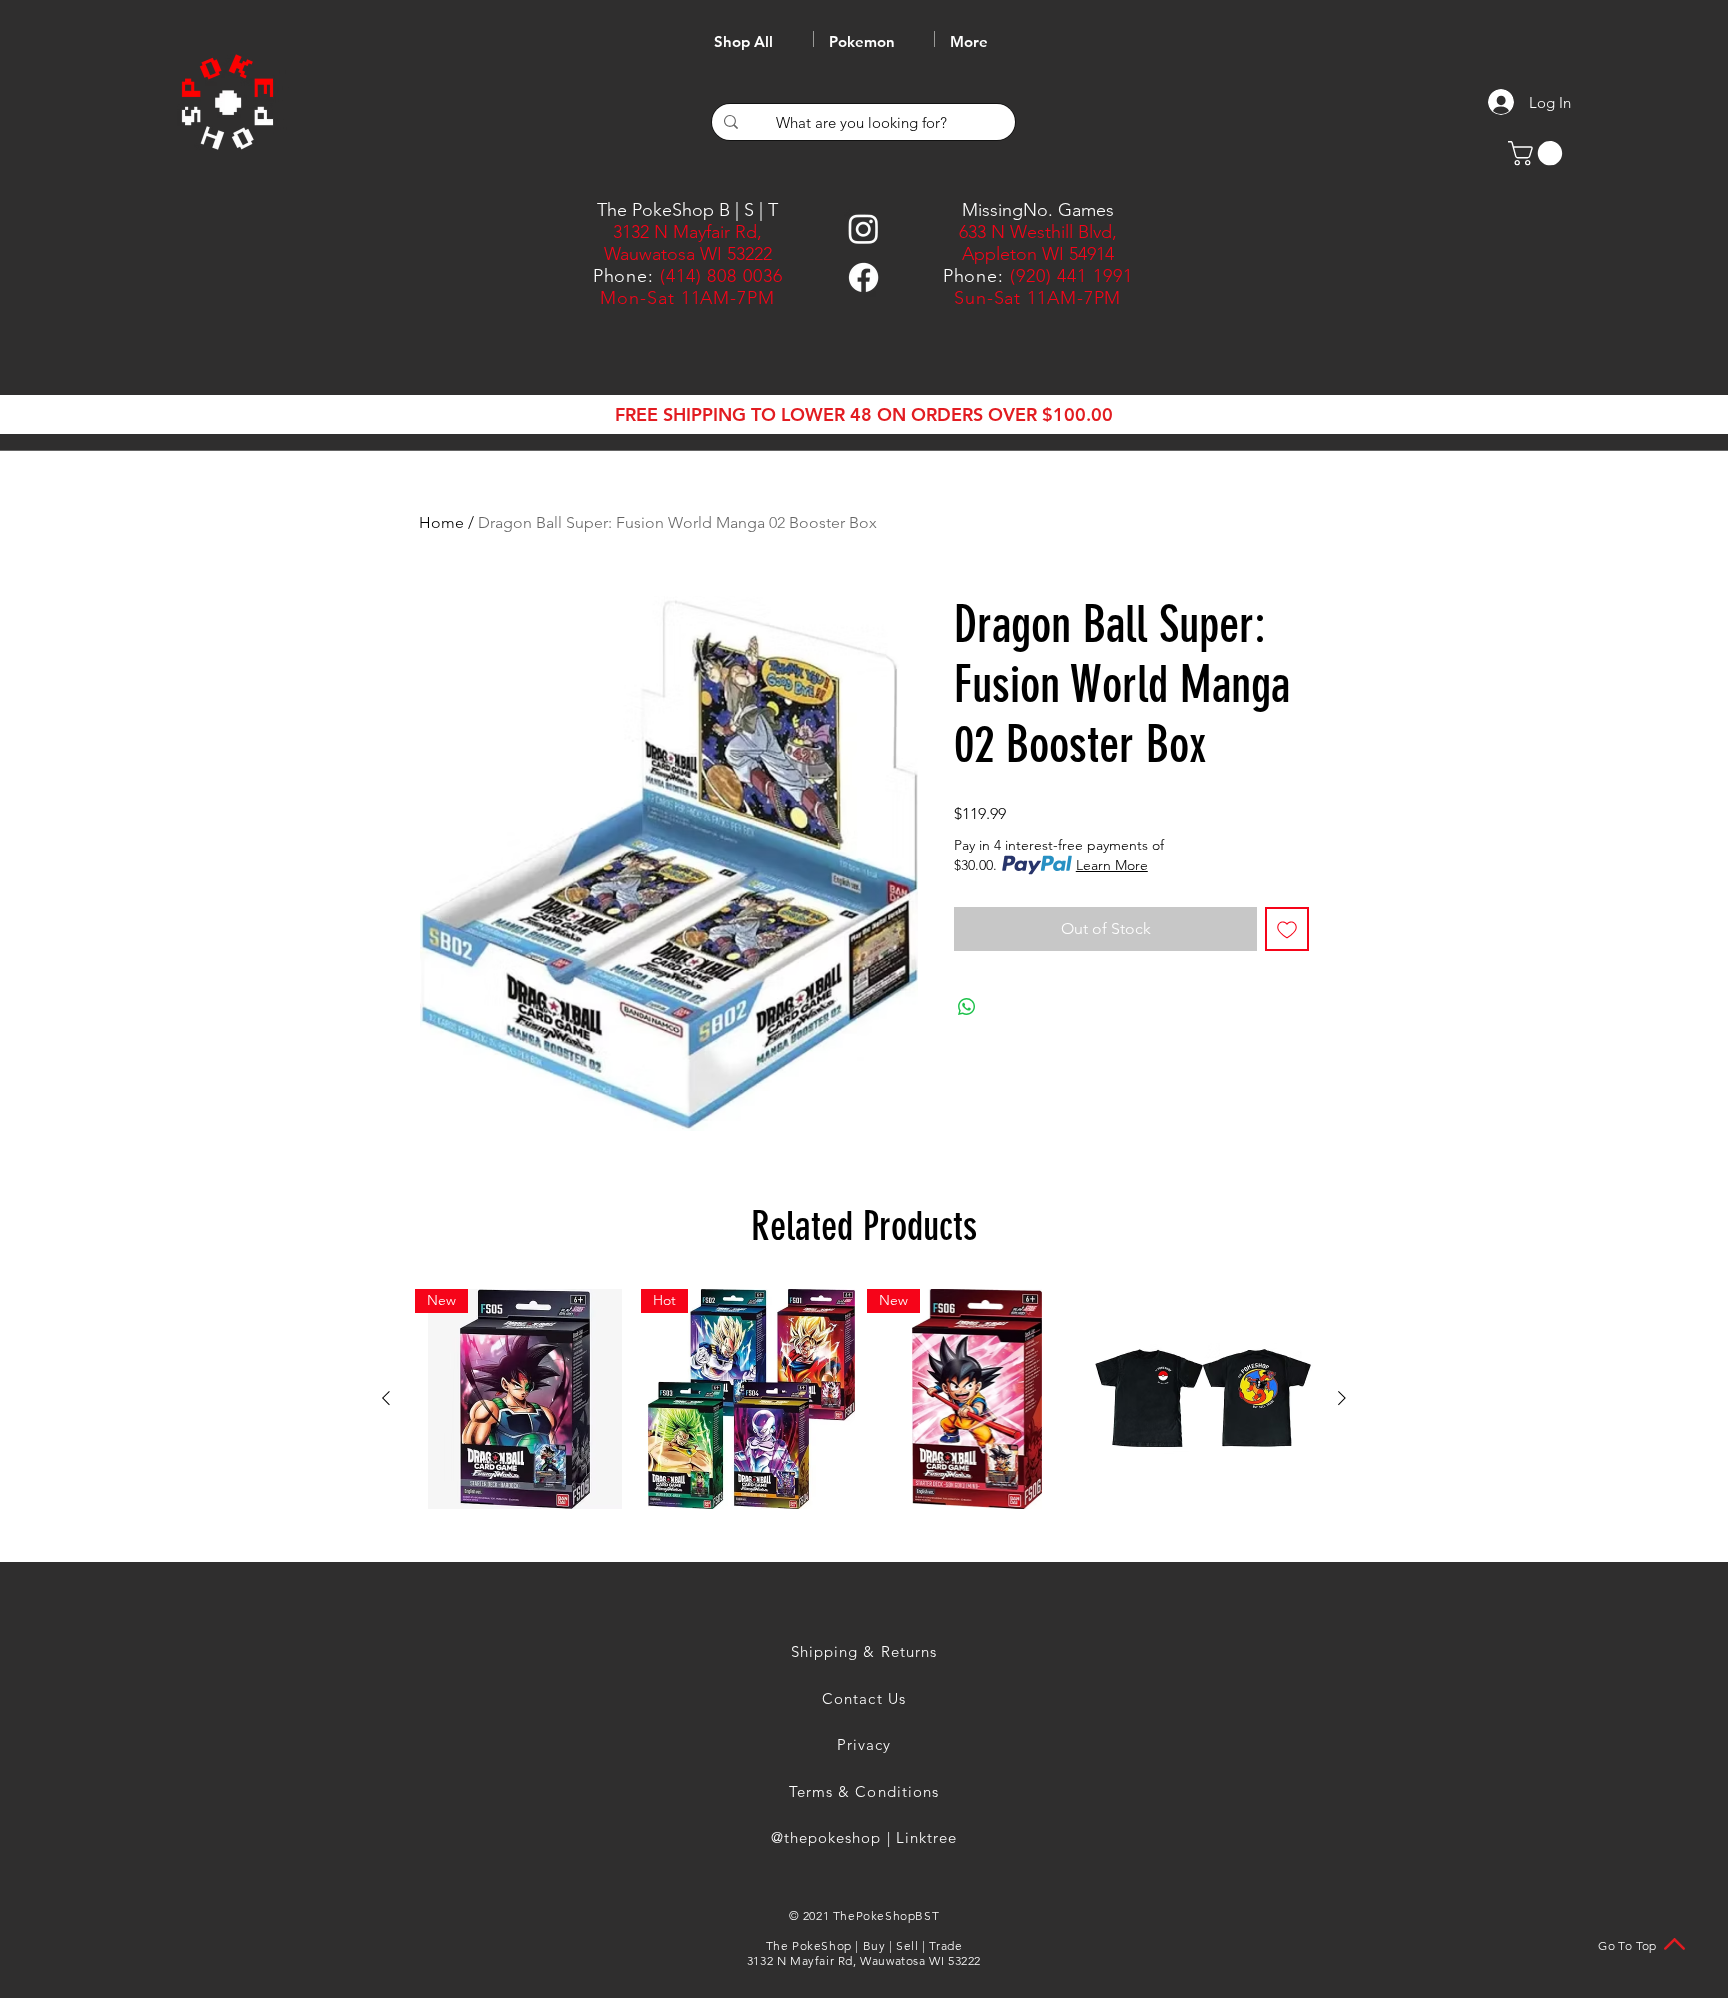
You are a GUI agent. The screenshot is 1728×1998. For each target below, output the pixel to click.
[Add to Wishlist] (1287, 929)
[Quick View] (1203, 1399)
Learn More (1112, 865)
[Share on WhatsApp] (967, 1007)
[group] (864, 1399)
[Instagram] (863, 228)
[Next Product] (1342, 1398)
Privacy (864, 1744)
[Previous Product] (386, 1398)
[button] (1538, 153)
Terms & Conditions (864, 1791)
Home (441, 522)
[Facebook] (863, 277)
